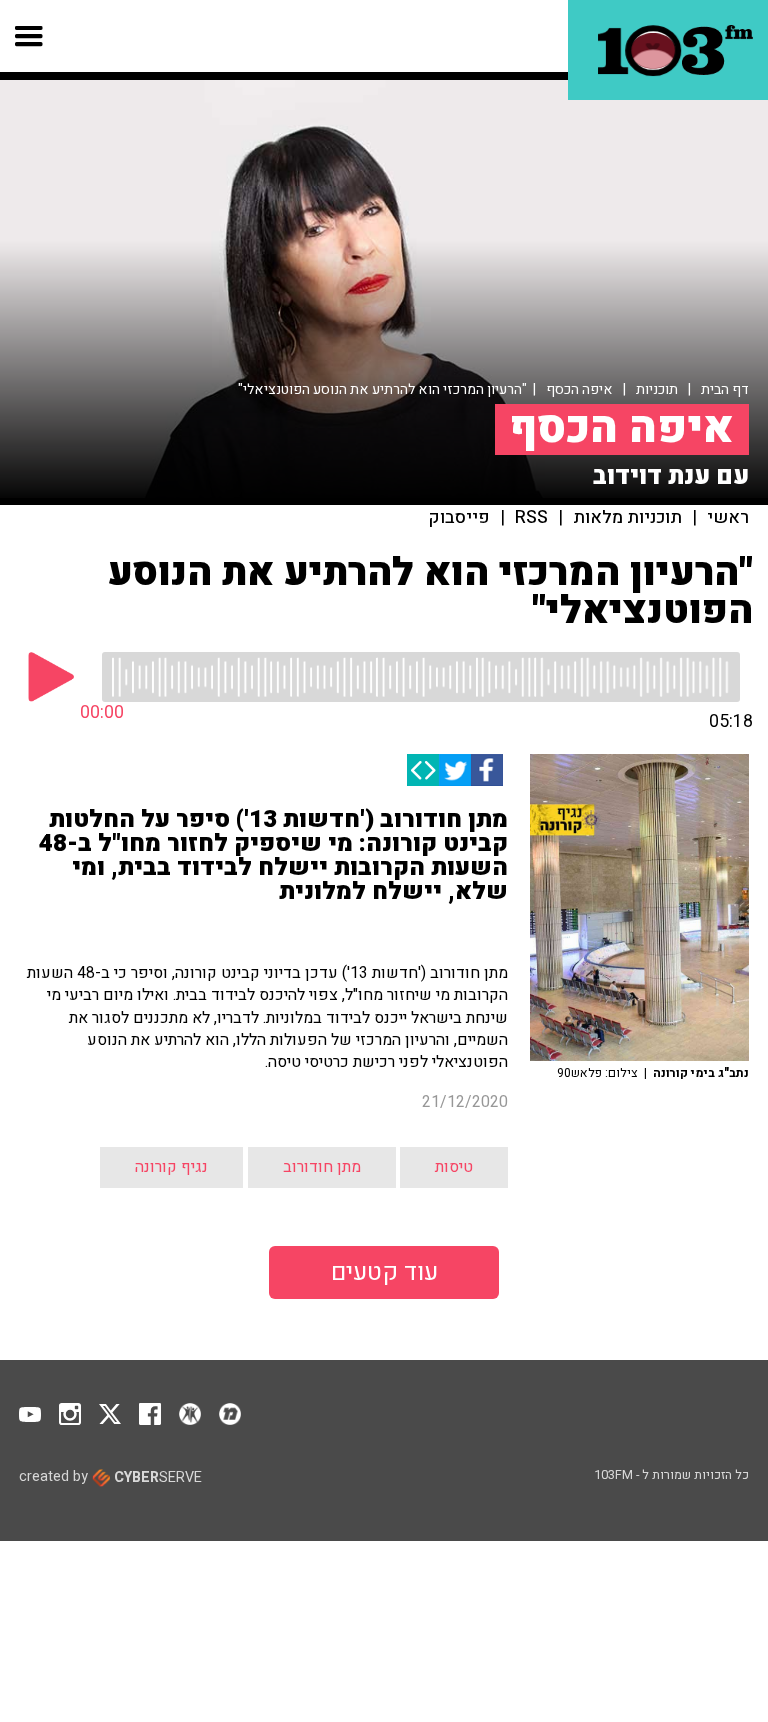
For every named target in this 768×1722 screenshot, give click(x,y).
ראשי (728, 518)
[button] (29, 36)
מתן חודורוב (322, 1167)
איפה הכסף (579, 389)
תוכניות (657, 389)
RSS (531, 518)
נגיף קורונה (171, 1167)
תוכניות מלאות (627, 518)
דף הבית (725, 389)
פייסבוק (459, 518)
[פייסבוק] (487, 770)
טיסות (454, 1167)
